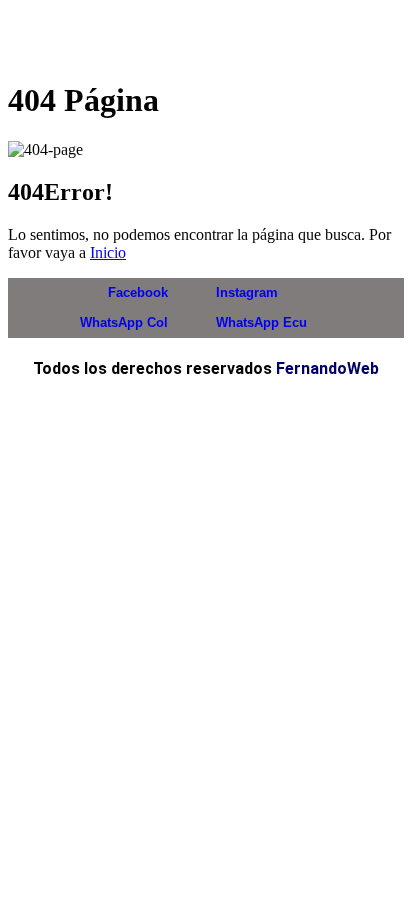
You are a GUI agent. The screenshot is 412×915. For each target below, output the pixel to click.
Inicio (108, 252)
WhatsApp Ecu (259, 322)
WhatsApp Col (122, 322)
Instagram (245, 292)
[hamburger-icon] (371, 35)
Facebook (136, 292)
